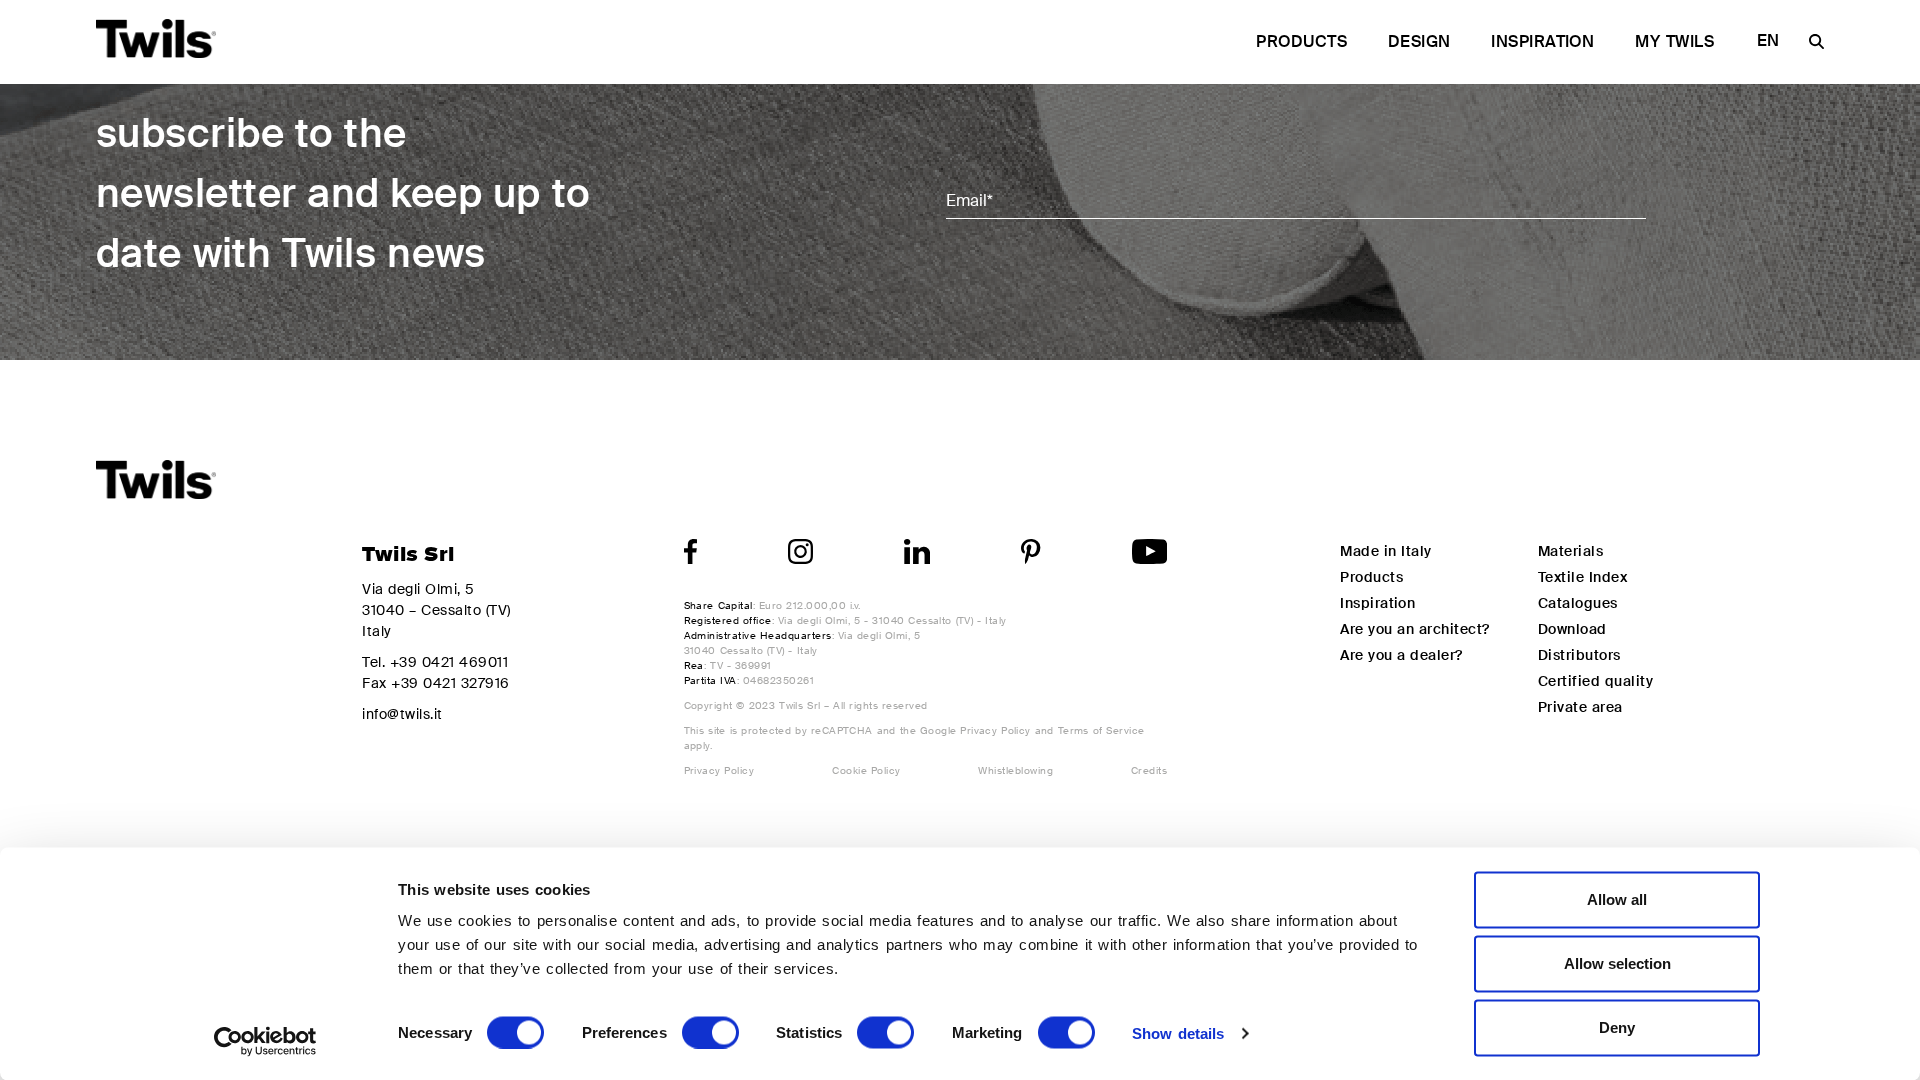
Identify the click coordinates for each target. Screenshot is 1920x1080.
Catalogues (1578, 603)
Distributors (1579, 655)
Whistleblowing (1015, 770)
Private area (1580, 707)
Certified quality (1595, 681)
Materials (1570, 551)
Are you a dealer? (1401, 655)
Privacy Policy (995, 730)
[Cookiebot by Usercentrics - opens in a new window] (265, 1041)
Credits (1149, 770)
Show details (1178, 1032)
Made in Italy (1385, 551)
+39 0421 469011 (449, 662)
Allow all (1617, 899)
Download (1572, 629)
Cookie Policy (866, 770)
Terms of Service (1101, 730)
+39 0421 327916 (450, 683)
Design (1419, 41)
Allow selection (1617, 963)
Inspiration (1542, 41)
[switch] (710, 1032)
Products (1301, 41)
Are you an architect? (1414, 629)
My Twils (1674, 41)
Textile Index (1582, 577)
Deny (1617, 1027)
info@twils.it (402, 714)
